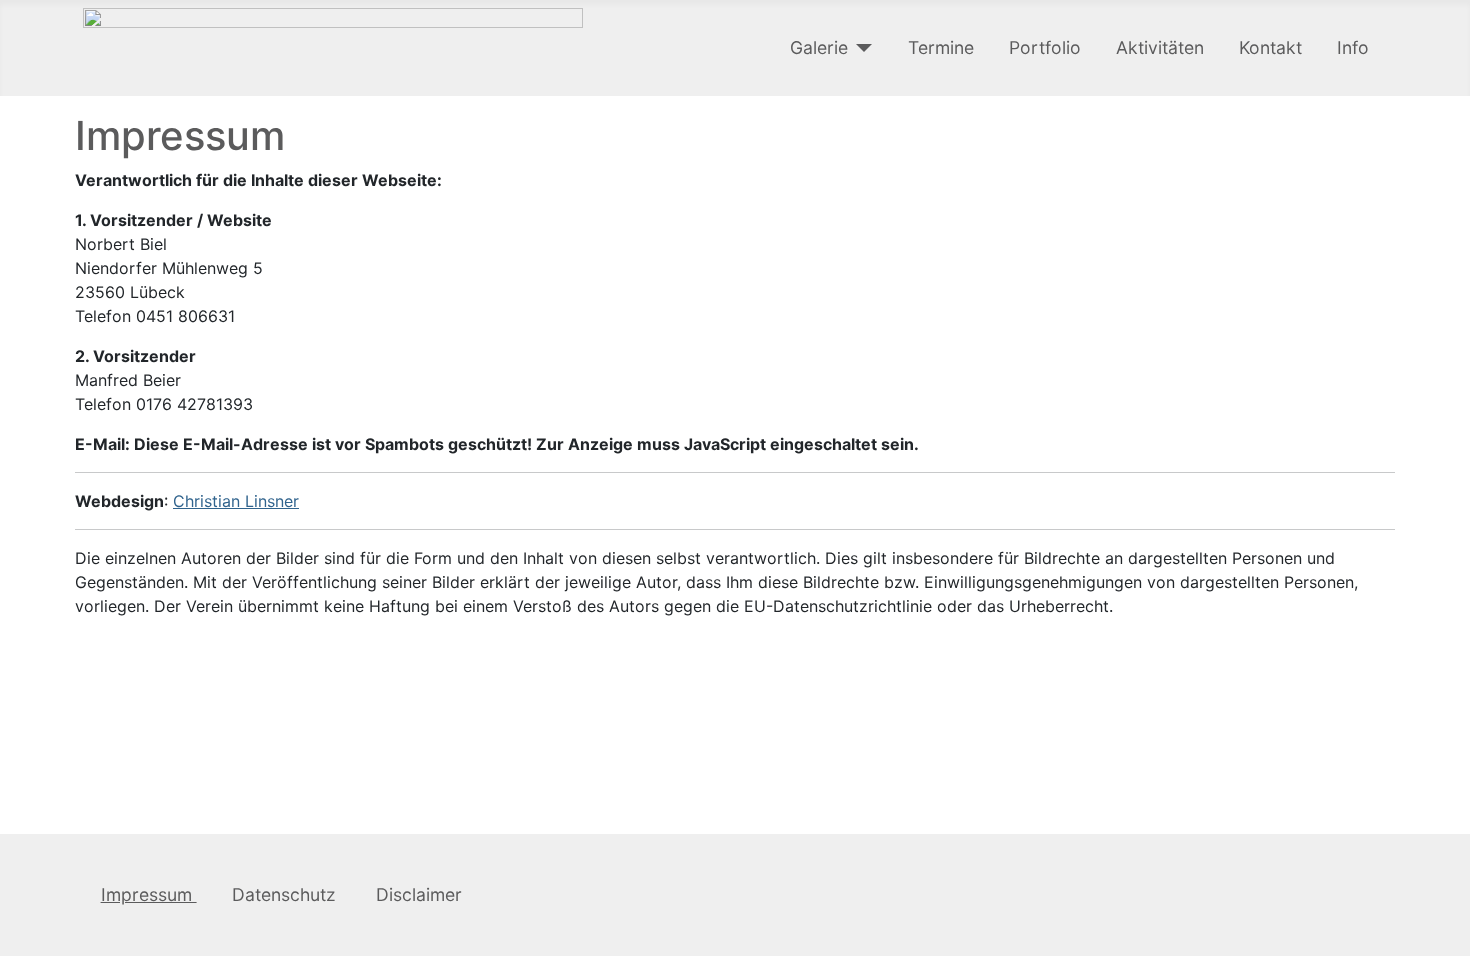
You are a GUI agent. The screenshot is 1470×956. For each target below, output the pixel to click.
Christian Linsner (236, 501)
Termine (941, 47)
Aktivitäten (1160, 47)
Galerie (819, 47)
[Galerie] (860, 48)
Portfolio (1045, 47)
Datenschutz (286, 894)
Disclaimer (419, 894)
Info (1353, 47)
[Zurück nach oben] (1445, 931)
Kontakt (1270, 47)
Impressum (149, 894)
